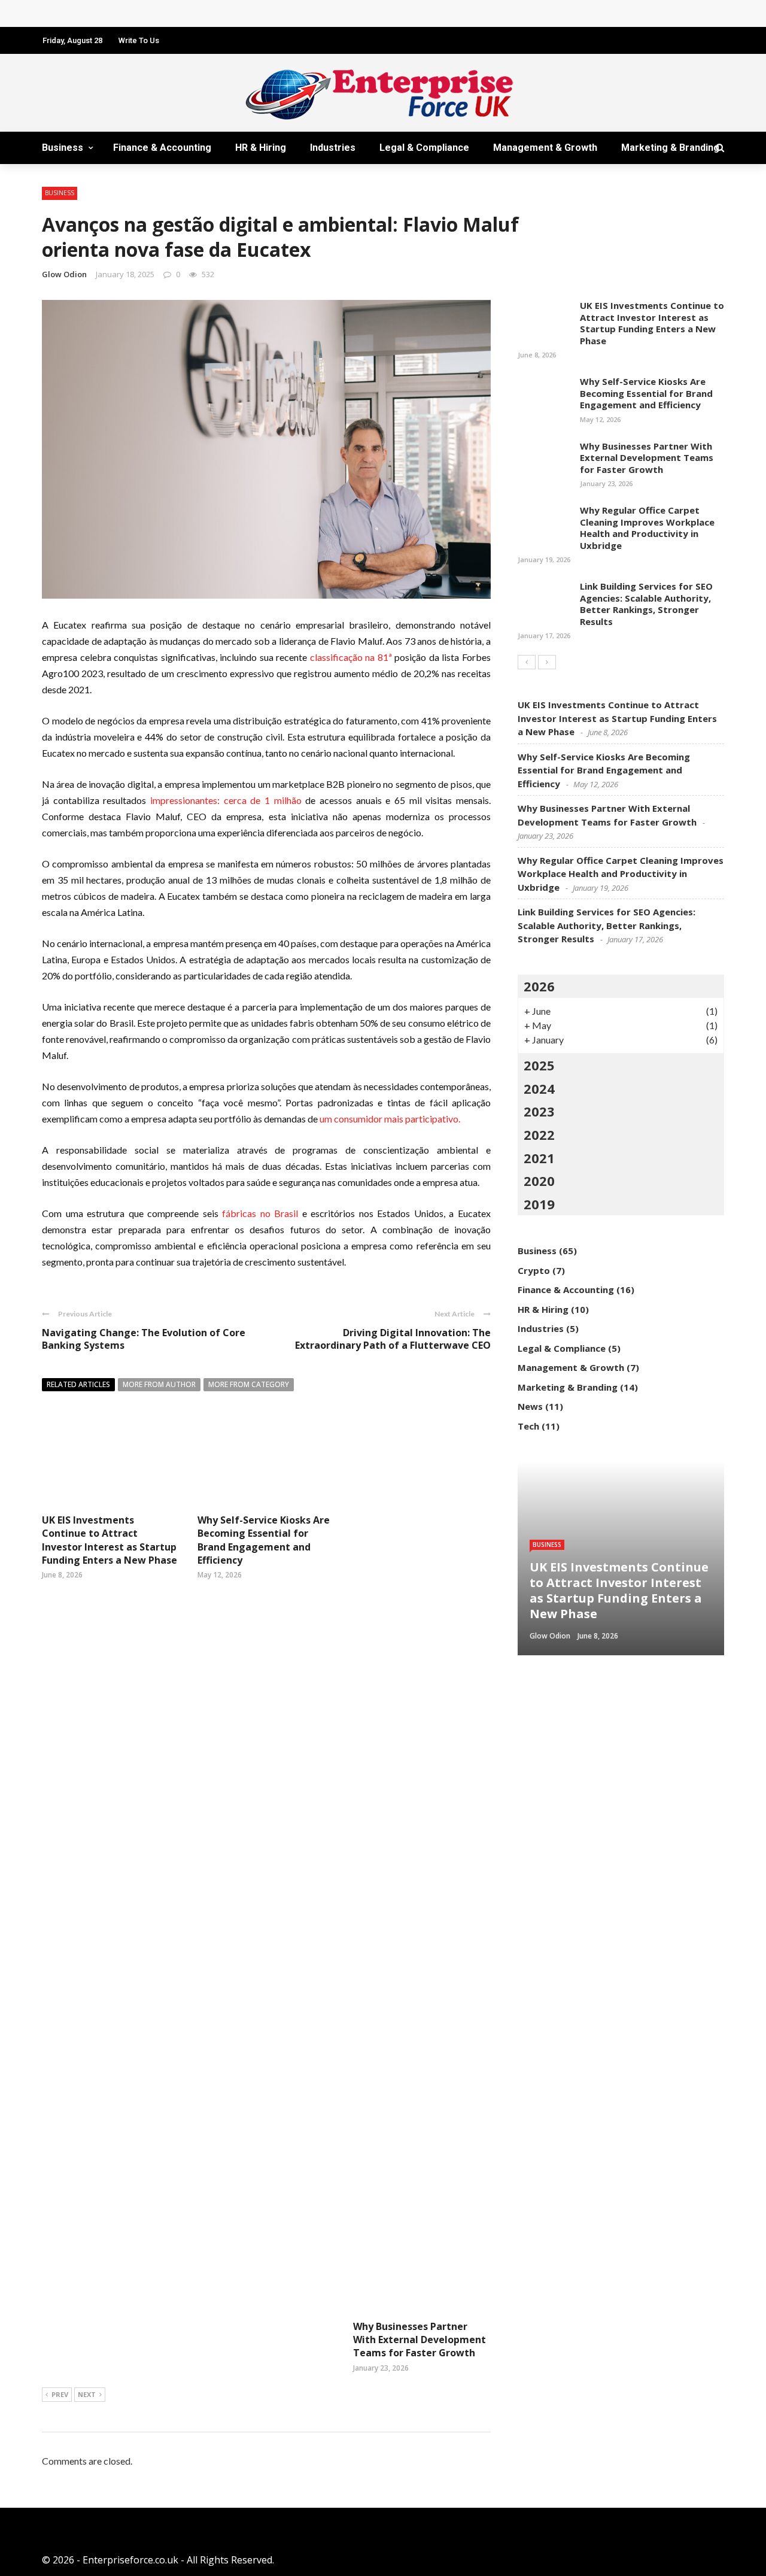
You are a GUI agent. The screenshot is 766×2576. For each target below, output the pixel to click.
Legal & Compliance (424, 148)
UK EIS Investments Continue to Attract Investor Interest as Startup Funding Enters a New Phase (110, 1540)
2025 (539, 1065)
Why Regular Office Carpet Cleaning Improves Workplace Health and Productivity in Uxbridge (647, 528)
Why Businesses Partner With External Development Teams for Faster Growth (420, 2340)
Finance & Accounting (162, 148)
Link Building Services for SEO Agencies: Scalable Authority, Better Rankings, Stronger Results (646, 604)
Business (63, 148)
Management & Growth (545, 148)
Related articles (78, 1384)
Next (87, 2394)
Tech (528, 1426)
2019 (539, 1204)
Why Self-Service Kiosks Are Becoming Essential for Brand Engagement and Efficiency (264, 1540)
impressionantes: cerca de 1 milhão (226, 800)
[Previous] (527, 662)
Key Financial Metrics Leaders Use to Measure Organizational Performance (228, 13)
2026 (539, 986)
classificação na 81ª (352, 657)
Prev (60, 2394)
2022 (539, 1134)
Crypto (534, 1270)
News (530, 1406)
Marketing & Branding (670, 148)
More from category (249, 1384)
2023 (539, 1111)
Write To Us (139, 40)
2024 (539, 1088)
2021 (539, 1158)
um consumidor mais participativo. (390, 1119)
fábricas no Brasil (260, 1213)
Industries (333, 148)
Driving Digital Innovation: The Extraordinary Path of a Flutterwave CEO (393, 1339)
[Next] (547, 662)
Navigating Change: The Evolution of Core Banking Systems (144, 1339)
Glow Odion (64, 274)
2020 (539, 1181)
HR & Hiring (261, 148)
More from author (159, 1384)
